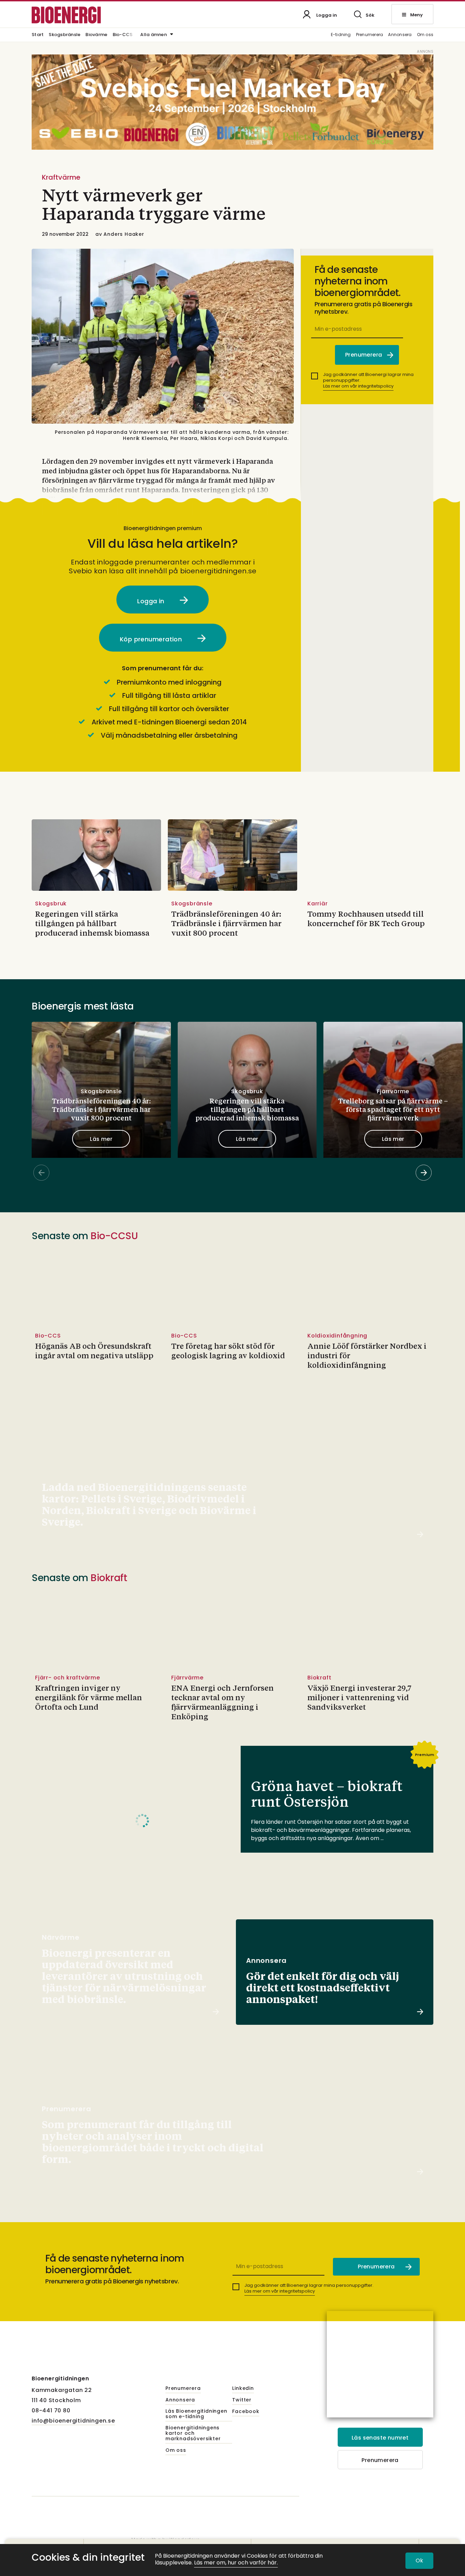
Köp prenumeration (152, 639)
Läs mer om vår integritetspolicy (358, 386)
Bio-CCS (123, 35)
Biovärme (96, 35)
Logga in (152, 601)
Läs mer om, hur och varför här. (236, 2563)
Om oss (425, 35)
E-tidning (341, 35)
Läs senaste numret (380, 2438)
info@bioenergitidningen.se (73, 2421)
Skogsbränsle (65, 35)
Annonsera (400, 35)
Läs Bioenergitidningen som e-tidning (196, 2414)
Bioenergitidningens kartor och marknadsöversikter (193, 2433)
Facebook (246, 2412)
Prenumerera (370, 35)
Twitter (242, 2400)
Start (38, 35)
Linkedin (243, 2389)
